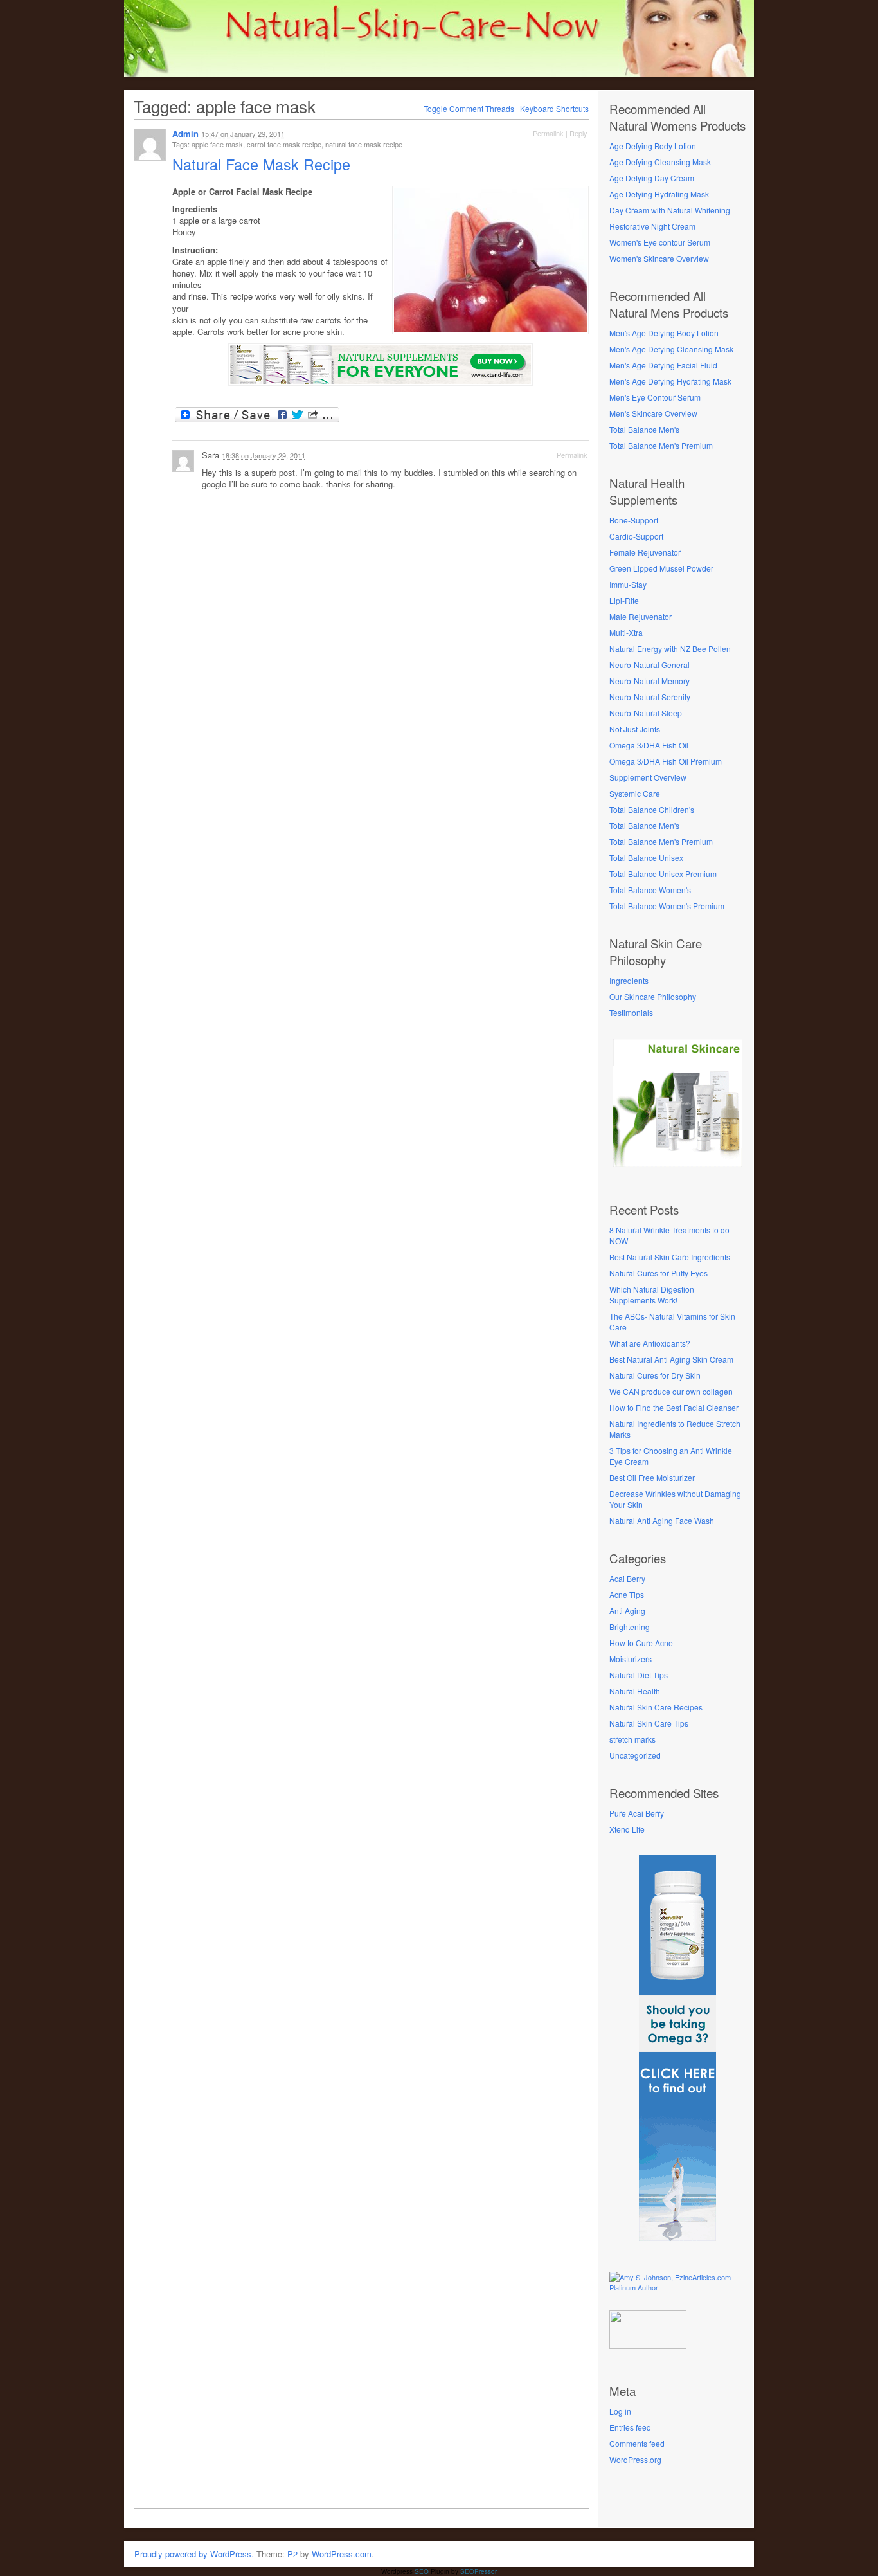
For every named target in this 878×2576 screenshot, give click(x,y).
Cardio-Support (636, 536)
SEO (422, 2571)
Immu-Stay (628, 584)
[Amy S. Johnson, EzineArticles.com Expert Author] (677, 2287)
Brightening (630, 1627)
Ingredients (629, 980)
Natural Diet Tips (639, 1675)
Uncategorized (635, 1755)
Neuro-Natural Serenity (650, 697)
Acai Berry (627, 1578)
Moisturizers (631, 1659)
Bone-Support (634, 520)
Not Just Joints (635, 729)
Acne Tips (627, 1594)
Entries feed (630, 2427)
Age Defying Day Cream (652, 178)
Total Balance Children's (652, 809)
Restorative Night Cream (652, 226)
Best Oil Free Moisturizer (652, 1477)
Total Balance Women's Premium (667, 906)
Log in (620, 2411)
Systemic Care (635, 793)
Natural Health (635, 1691)
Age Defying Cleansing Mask (660, 162)
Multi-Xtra (626, 632)
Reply (578, 133)
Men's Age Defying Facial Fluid (663, 365)
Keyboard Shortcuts (554, 108)
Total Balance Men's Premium (661, 445)
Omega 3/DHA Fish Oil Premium (666, 761)
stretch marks (632, 1739)
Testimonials (631, 1012)
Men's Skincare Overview (653, 413)
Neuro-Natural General (650, 665)
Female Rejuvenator (645, 552)
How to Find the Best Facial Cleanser (674, 1407)
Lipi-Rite (624, 600)
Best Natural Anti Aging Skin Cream (671, 1359)
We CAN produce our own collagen (671, 1391)
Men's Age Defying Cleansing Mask (671, 349)
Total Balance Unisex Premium (663, 874)
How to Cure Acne (641, 1643)
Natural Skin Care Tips (649, 1723)
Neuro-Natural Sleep (646, 713)
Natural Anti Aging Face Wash (662, 1520)
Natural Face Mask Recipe (264, 164)
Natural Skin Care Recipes (656, 1707)
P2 (292, 2554)
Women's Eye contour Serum (660, 242)
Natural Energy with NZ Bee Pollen (670, 649)
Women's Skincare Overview (659, 258)
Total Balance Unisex (646, 857)
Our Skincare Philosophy (653, 996)
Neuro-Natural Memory (650, 681)
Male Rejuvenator (641, 616)
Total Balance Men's (644, 429)
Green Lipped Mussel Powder (661, 568)
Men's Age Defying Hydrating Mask (670, 381)
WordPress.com (342, 2554)
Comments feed (637, 2443)
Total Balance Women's (650, 890)
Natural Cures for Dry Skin (655, 1375)
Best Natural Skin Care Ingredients (670, 1257)
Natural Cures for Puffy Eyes (658, 1273)
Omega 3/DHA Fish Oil (649, 745)
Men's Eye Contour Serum (655, 397)
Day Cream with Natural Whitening (670, 210)
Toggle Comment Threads (469, 108)
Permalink (548, 133)
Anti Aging (627, 1610)
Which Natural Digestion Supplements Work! (652, 1294)
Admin (185, 133)
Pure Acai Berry (637, 1813)
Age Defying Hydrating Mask (659, 194)
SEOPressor (479, 2571)
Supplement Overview (648, 777)
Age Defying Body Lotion (653, 146)
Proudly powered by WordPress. (194, 2554)
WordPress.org (635, 2459)
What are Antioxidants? (650, 1343)
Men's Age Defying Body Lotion (664, 333)
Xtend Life (627, 1829)
